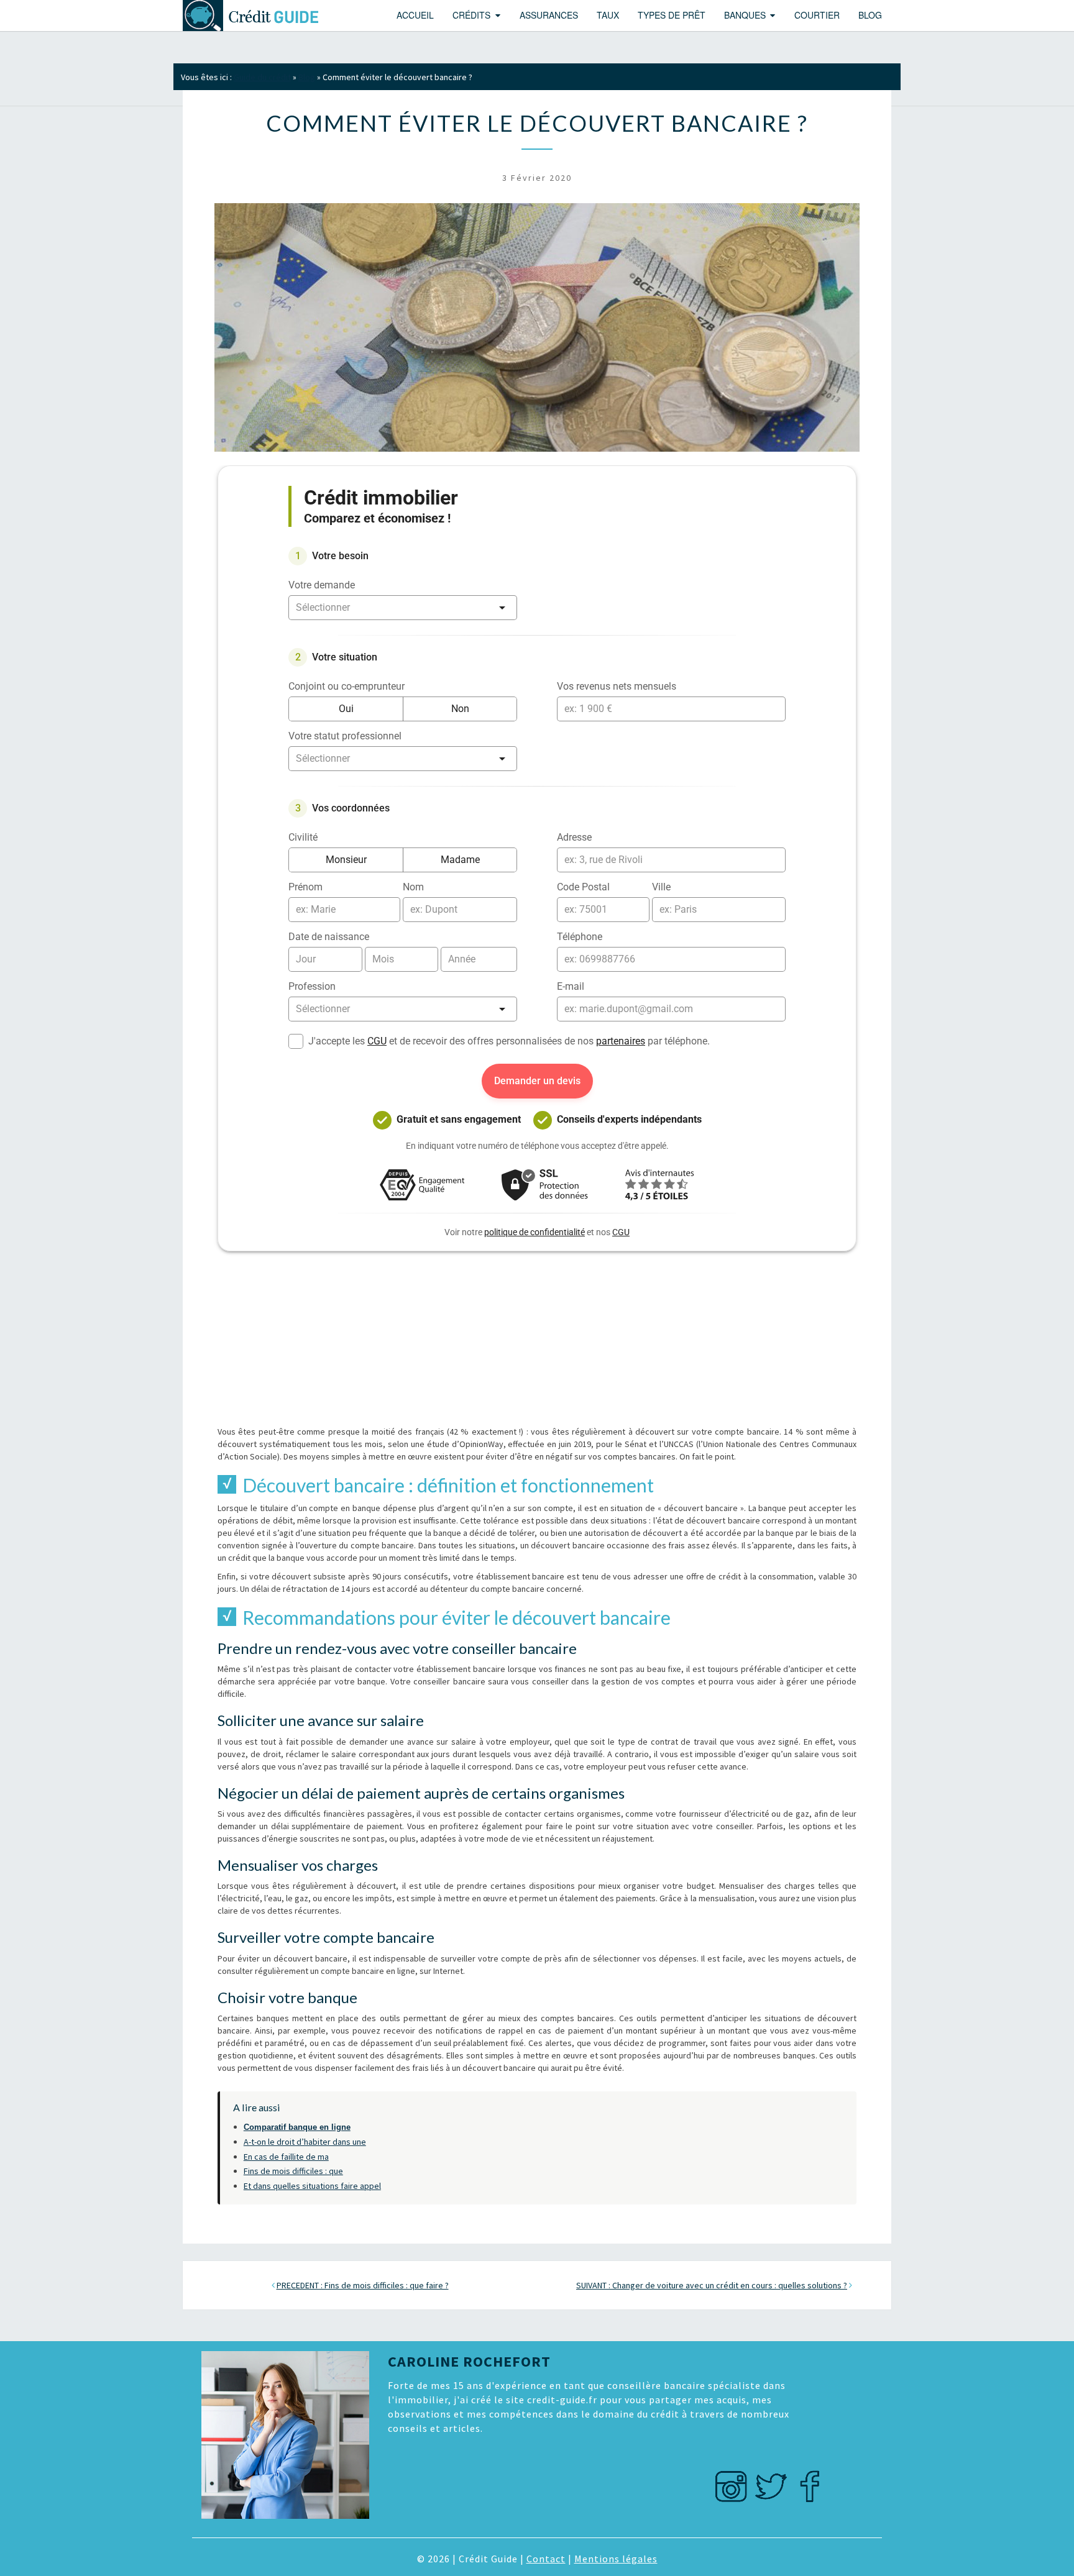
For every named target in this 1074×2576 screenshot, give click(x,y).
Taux (608, 15)
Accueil (415, 15)
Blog (870, 15)
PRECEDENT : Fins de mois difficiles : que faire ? (363, 2285)
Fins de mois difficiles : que (293, 2171)
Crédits (471, 15)
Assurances (549, 15)
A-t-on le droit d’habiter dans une (305, 2142)
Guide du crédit (262, 77)
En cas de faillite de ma (286, 2157)
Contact (546, 2559)
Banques (745, 15)
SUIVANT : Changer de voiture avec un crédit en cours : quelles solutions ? (712, 2285)
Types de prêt (672, 15)
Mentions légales (616, 2559)
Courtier (817, 15)
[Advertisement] (537, 1338)
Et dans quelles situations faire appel (312, 2186)
